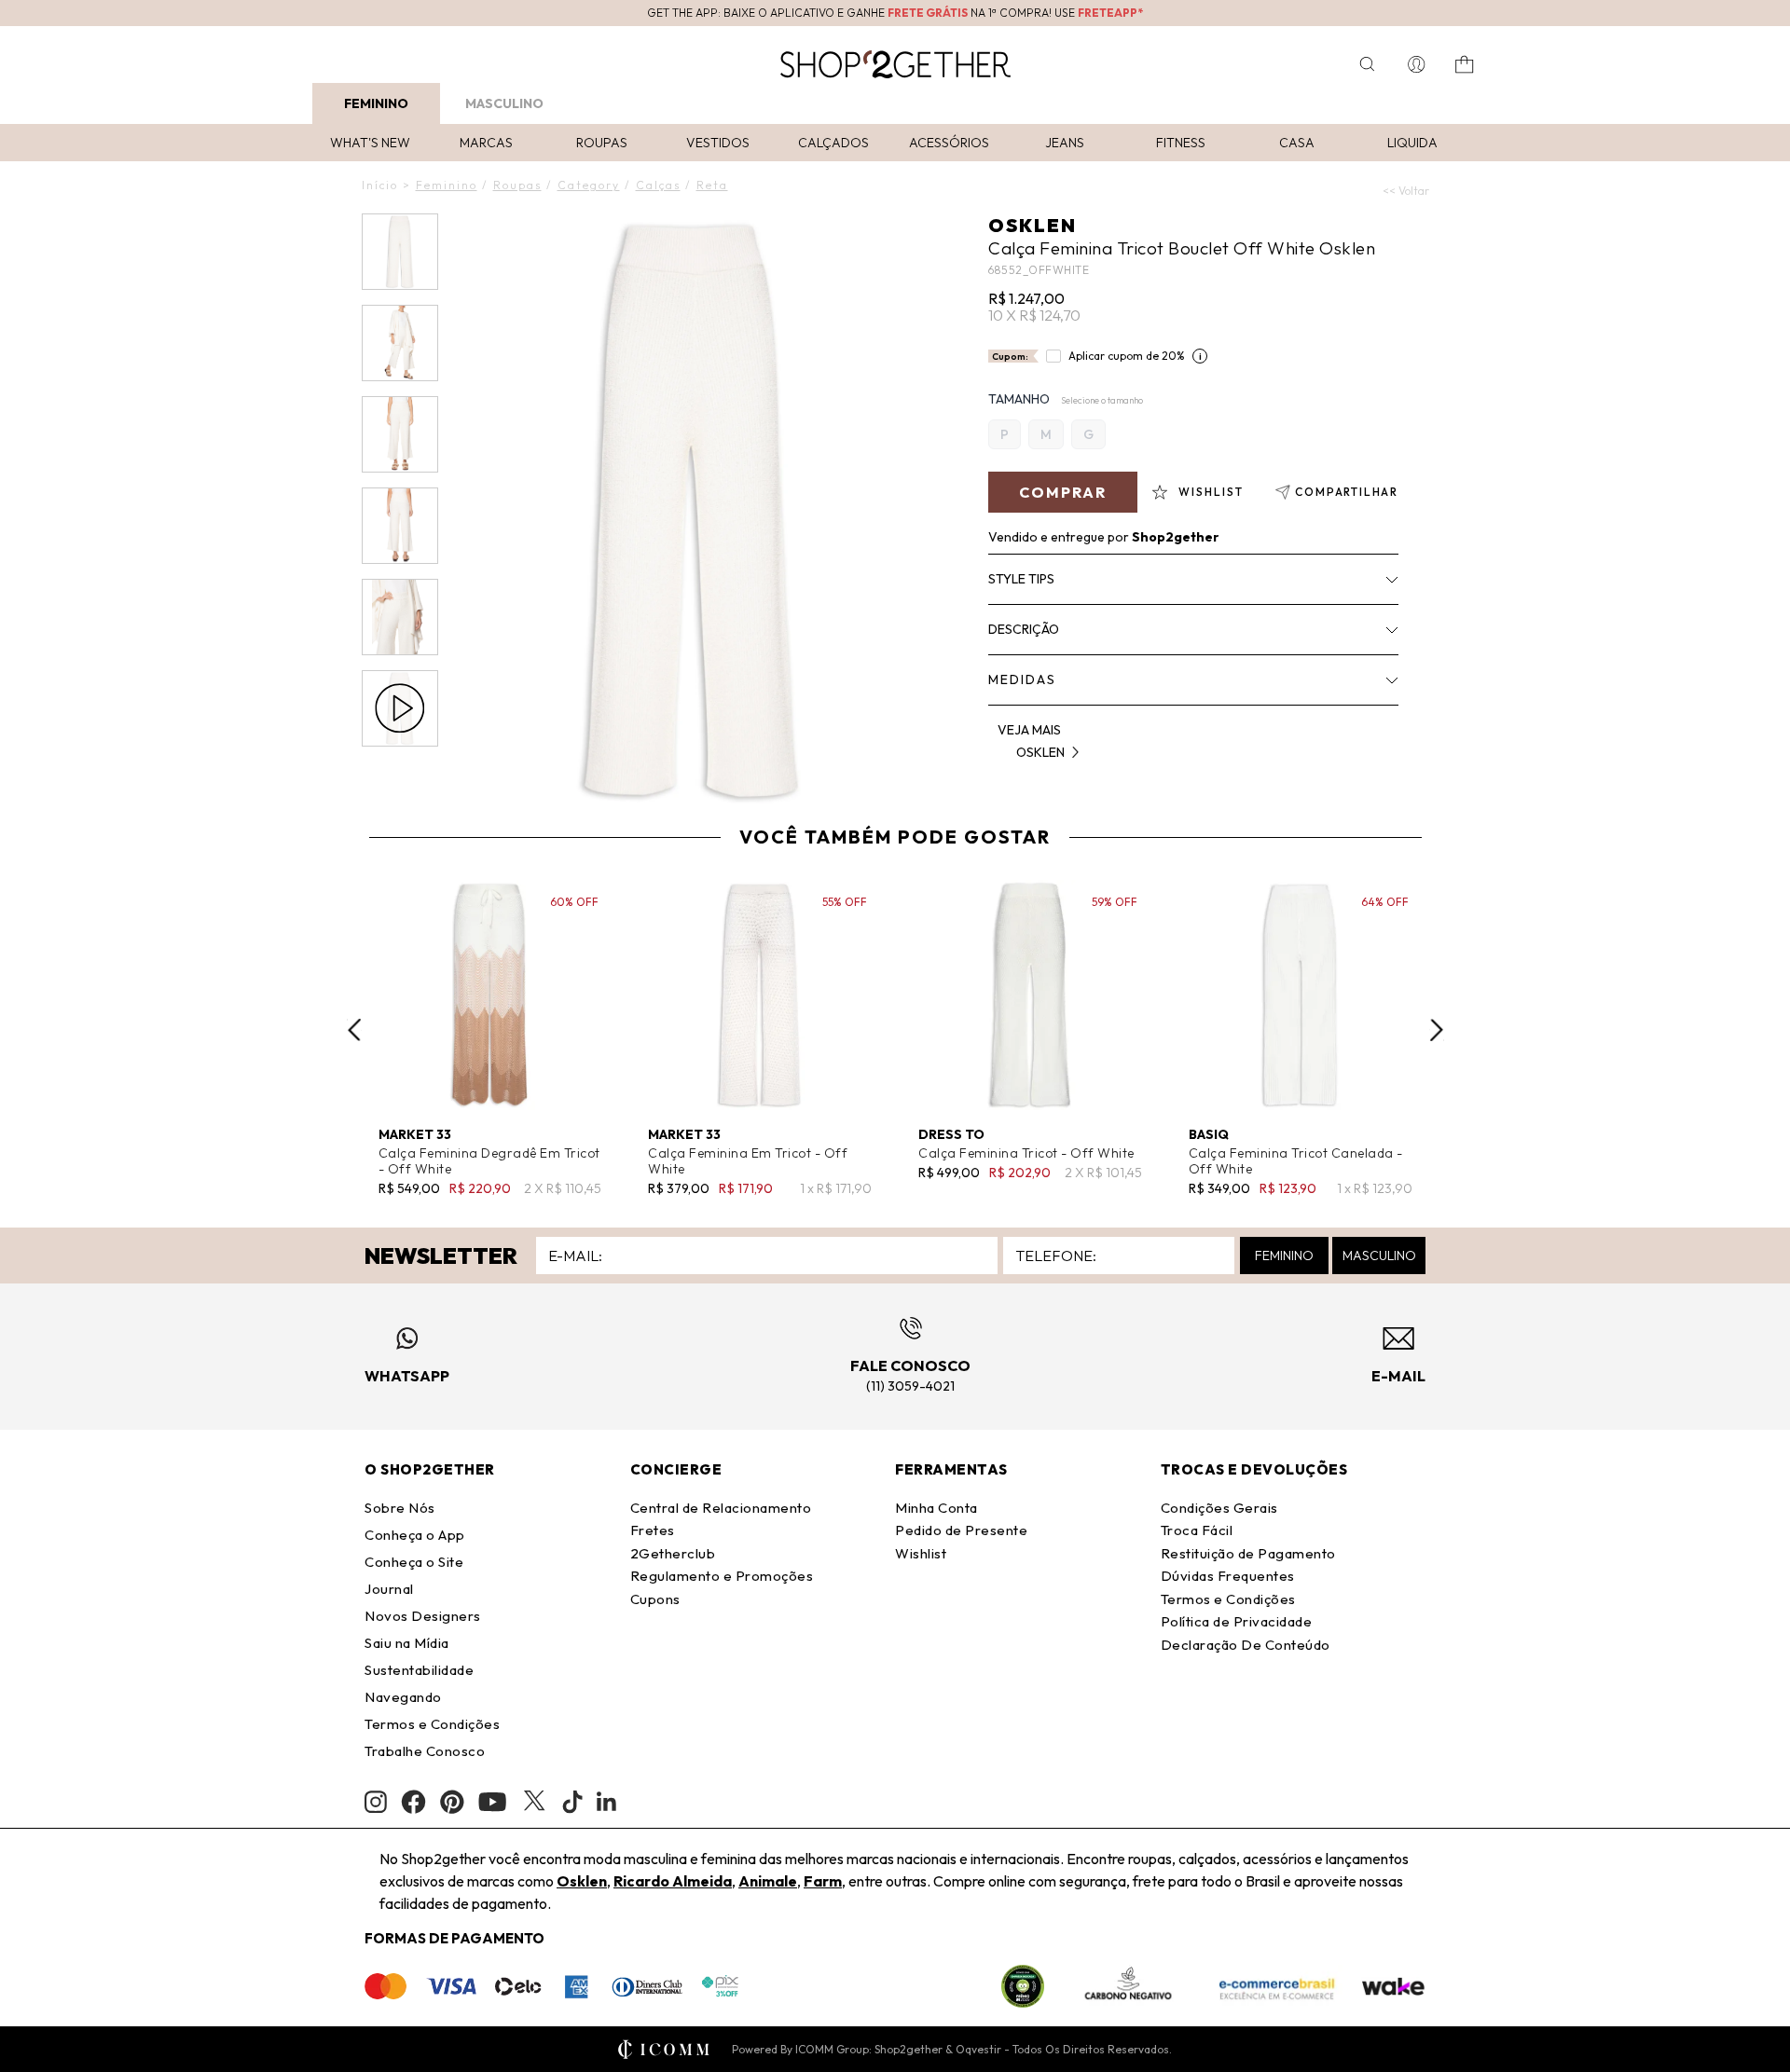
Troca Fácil (1197, 1530)
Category (589, 185)
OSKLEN (1033, 225)
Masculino (504, 103)
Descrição (1024, 629)
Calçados (833, 143)
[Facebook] (413, 1802)
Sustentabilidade (419, 1670)
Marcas (486, 143)
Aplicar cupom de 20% (1127, 356)
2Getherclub (673, 1553)
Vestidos (718, 143)
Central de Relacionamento (721, 1508)
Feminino (376, 103)
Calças (658, 185)
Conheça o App (415, 1535)
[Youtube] (492, 1802)
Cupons (655, 1599)
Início (380, 185)
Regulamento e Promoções (722, 1576)
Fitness (1181, 143)
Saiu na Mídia (407, 1643)
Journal (389, 1589)
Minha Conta (936, 1508)
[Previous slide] (354, 1030)
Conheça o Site (414, 1562)
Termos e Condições (432, 1724)
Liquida (1412, 143)
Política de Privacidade (1237, 1621)
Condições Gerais (1219, 1508)
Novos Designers (423, 1616)
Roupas (602, 143)
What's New (370, 143)
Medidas (1022, 679)
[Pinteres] (452, 1802)
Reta (712, 185)
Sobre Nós (400, 1508)
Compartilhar (1347, 492)
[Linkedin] (607, 1802)
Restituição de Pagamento (1248, 1553)
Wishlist (921, 1553)
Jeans (1065, 143)
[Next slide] (1437, 1030)
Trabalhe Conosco (425, 1751)
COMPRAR (1063, 492)
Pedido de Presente (961, 1530)
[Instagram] (376, 1802)
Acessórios (949, 143)
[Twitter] (534, 1802)
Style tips (1021, 579)
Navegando (403, 1697)
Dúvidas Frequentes (1228, 1576)
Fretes (653, 1530)
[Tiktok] (572, 1802)
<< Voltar (1406, 191)
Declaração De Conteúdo (1246, 1645)
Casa (1297, 143)
